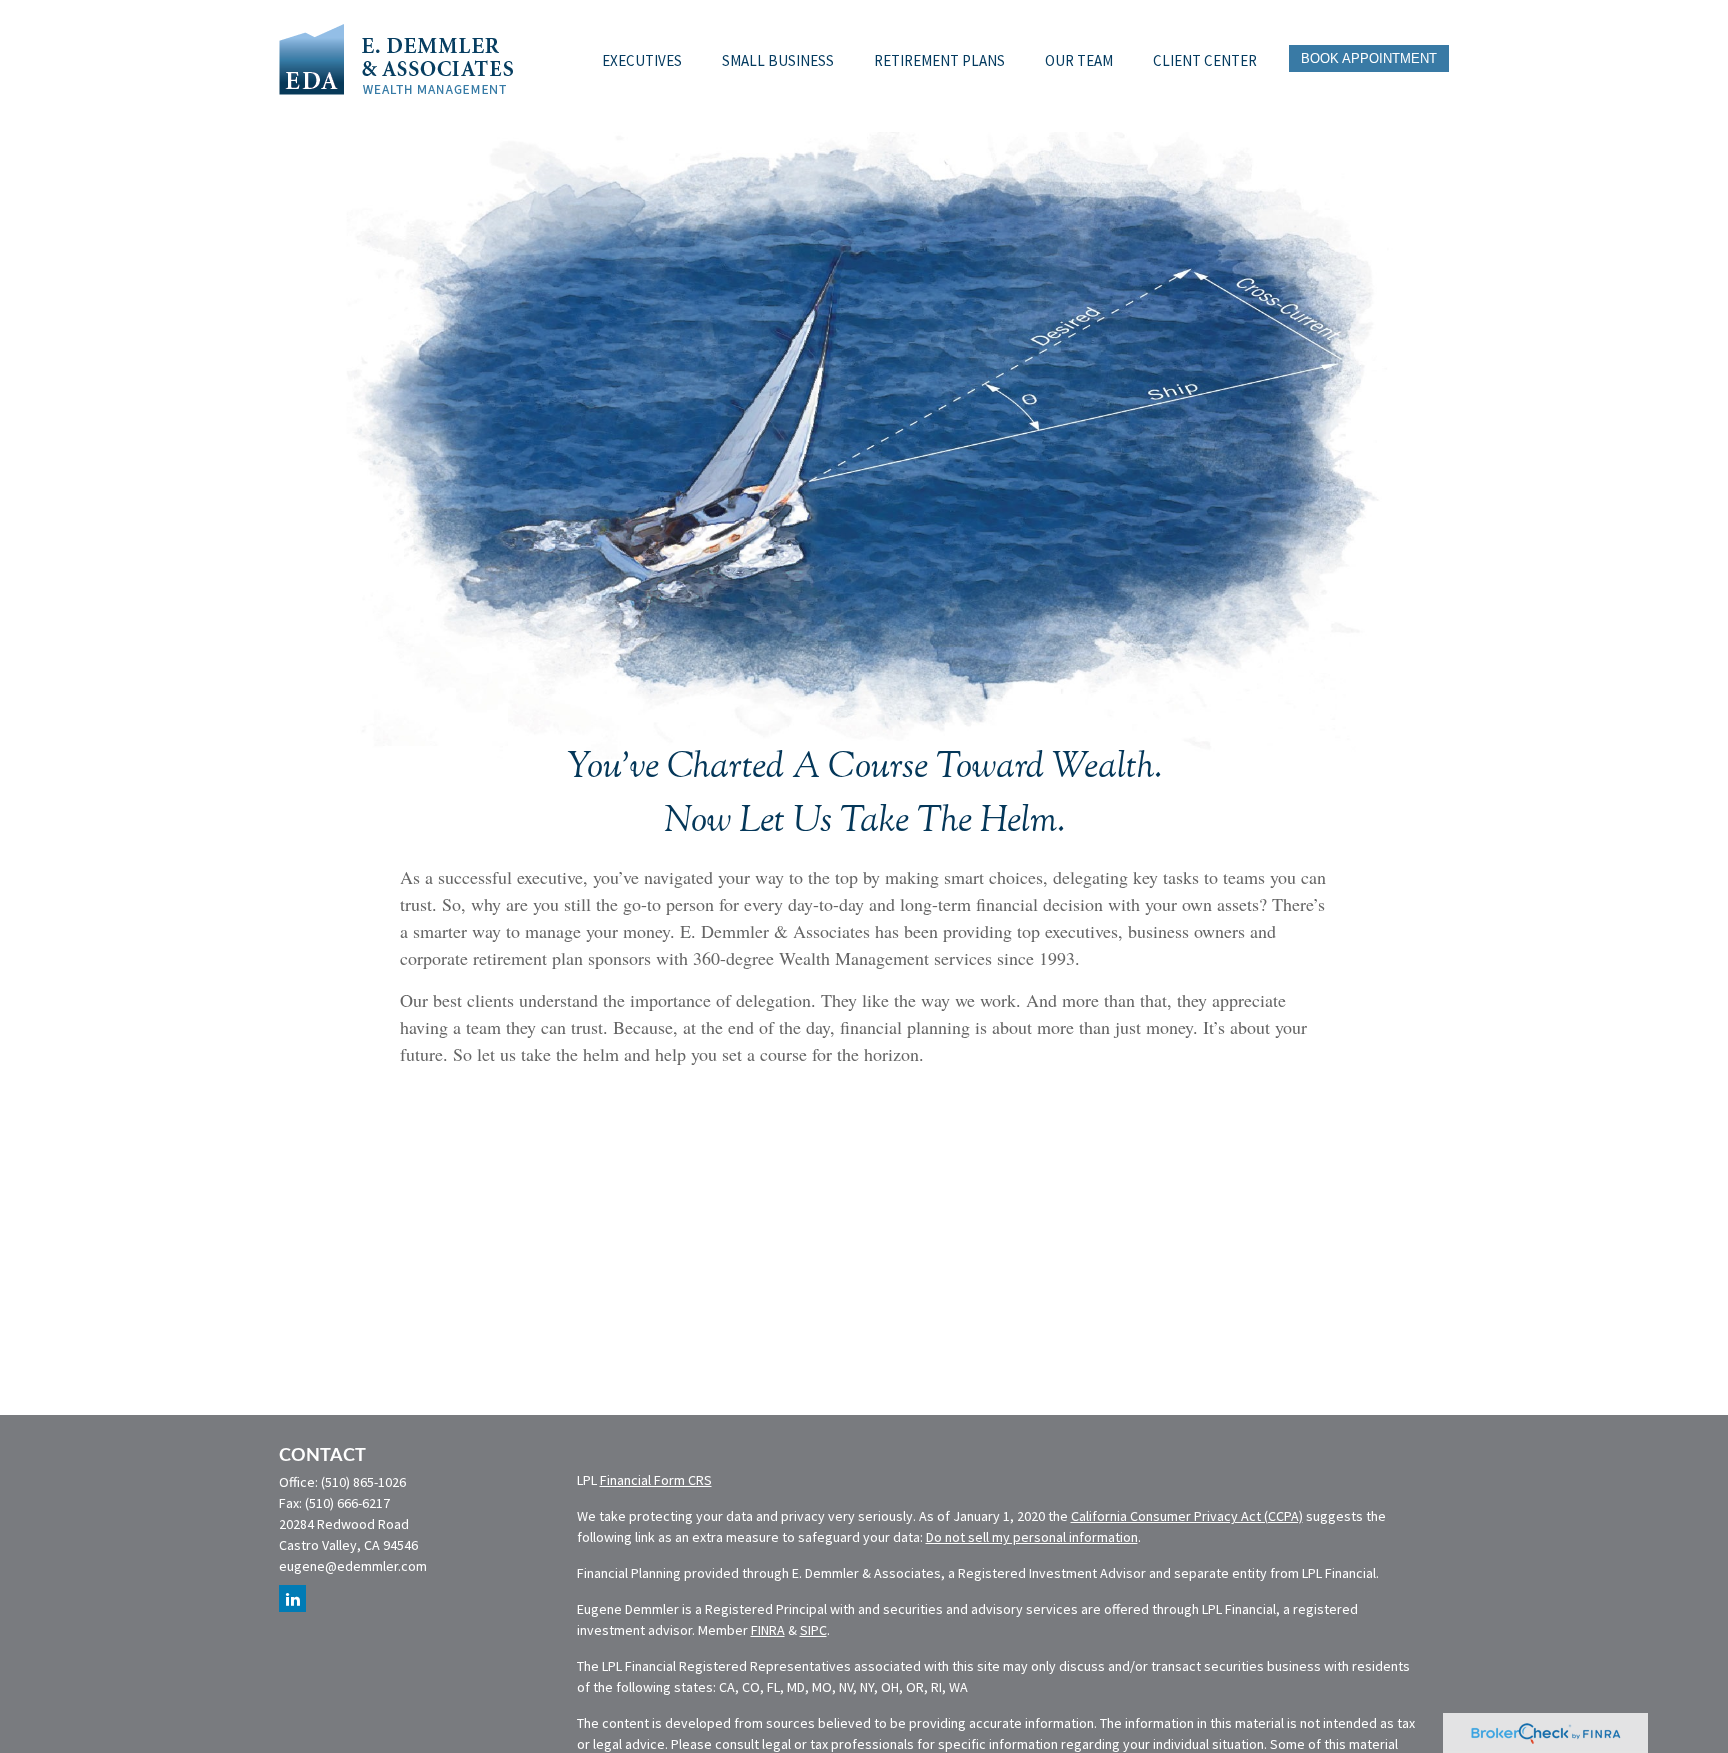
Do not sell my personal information (1032, 1537)
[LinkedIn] (292, 1598)
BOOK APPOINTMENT (1369, 58)
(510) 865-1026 (363, 1482)
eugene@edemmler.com (353, 1566)
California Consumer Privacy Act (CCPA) (1187, 1516)
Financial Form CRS (656, 1480)
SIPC (813, 1630)
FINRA (768, 1630)
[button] (642, 58)
